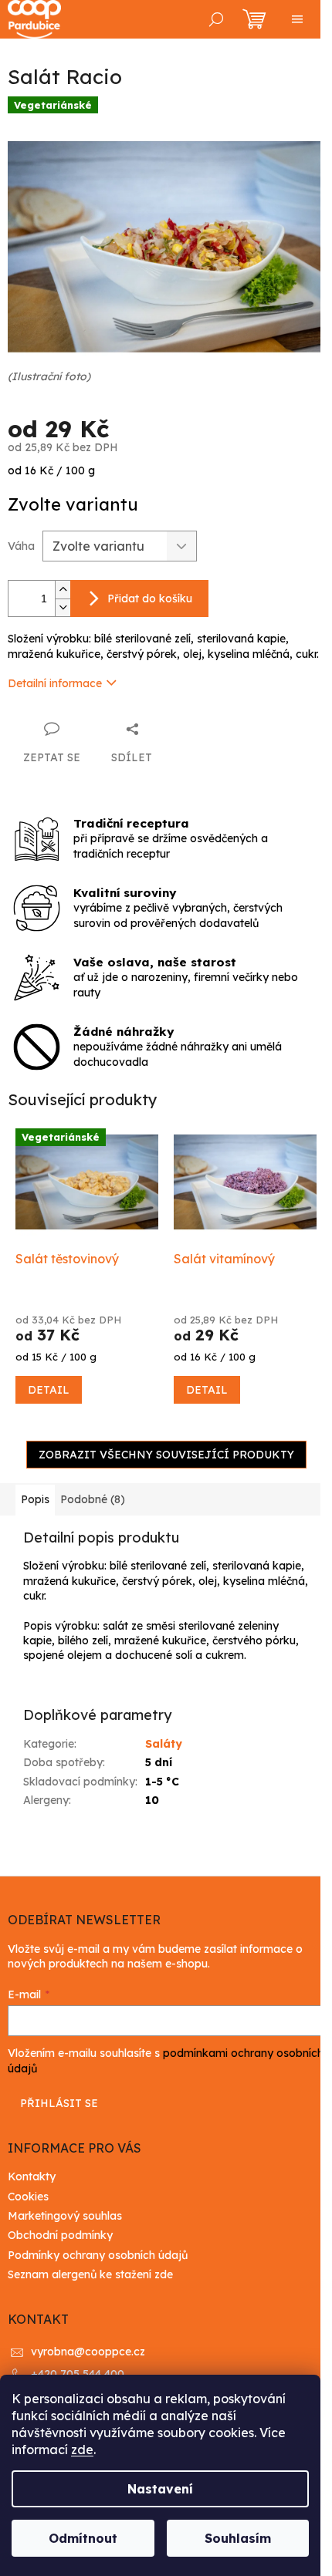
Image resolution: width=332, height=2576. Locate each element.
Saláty (164, 1744)
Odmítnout (83, 2538)
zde (82, 2450)
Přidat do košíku (150, 598)
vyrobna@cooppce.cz (88, 2352)
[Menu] (297, 19)
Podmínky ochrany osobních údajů (98, 2255)
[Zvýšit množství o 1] (63, 590)
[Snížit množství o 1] (63, 607)
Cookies (28, 2197)
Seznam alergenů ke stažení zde (90, 2274)
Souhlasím (238, 2538)
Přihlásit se (59, 2103)
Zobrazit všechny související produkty (166, 1455)
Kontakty (32, 2176)
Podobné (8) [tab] (93, 1499)
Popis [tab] (35, 1499)
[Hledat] (216, 19)
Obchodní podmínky (60, 2235)
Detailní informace (55, 683)
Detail (49, 1390)
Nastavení (160, 2489)
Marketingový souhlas (65, 2216)
